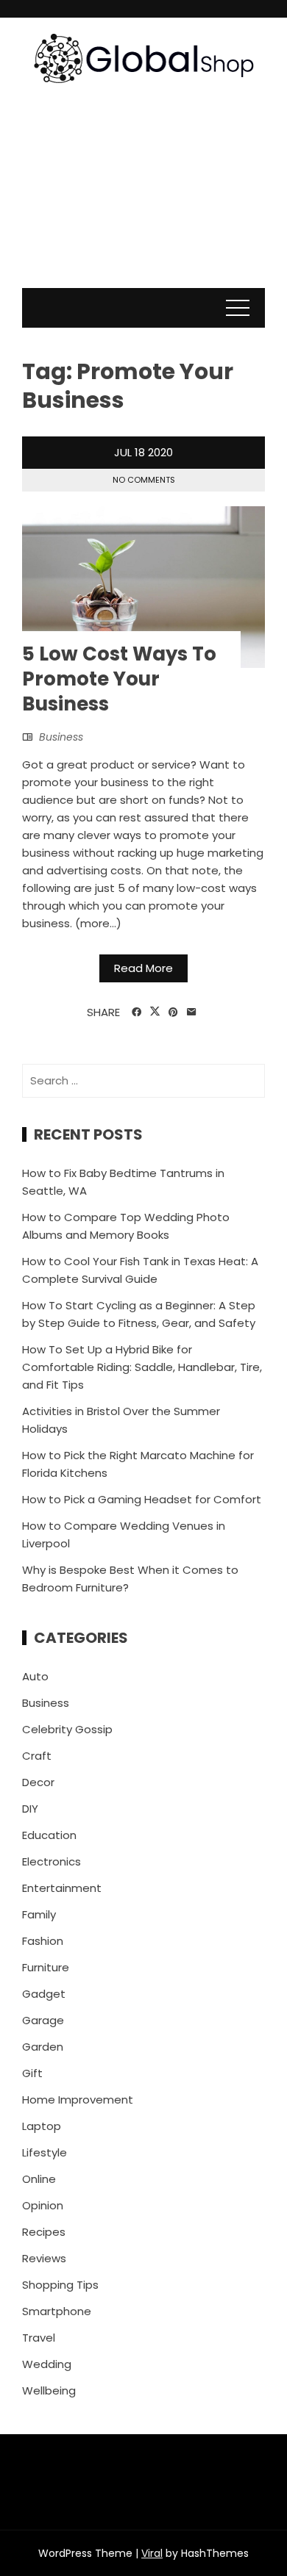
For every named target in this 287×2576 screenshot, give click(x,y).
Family (39, 1914)
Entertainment (62, 1888)
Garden (43, 2047)
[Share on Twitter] (155, 1012)
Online (39, 2179)
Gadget (44, 1994)
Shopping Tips (60, 2285)
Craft (37, 1756)
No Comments (144, 480)
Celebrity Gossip (67, 1729)
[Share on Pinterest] (173, 1012)
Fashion (43, 1941)
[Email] (192, 1012)
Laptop (42, 2126)
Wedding (47, 2364)
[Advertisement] (143, 201)
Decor (38, 1782)
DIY (30, 1809)
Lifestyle (45, 2152)
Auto (35, 1676)
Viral (152, 2553)
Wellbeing (49, 2390)
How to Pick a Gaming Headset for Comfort (142, 1499)
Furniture (46, 1967)
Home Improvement (78, 2100)
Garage (43, 2020)
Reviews (44, 2258)
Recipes (44, 2232)
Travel (39, 2338)
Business (61, 737)
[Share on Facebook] (137, 1012)
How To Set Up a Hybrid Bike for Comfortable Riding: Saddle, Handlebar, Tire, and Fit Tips (142, 1367)
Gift (32, 2073)
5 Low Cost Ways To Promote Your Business (119, 679)
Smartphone (57, 2311)
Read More (143, 968)
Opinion (43, 2205)
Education (49, 1835)
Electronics (52, 1861)
